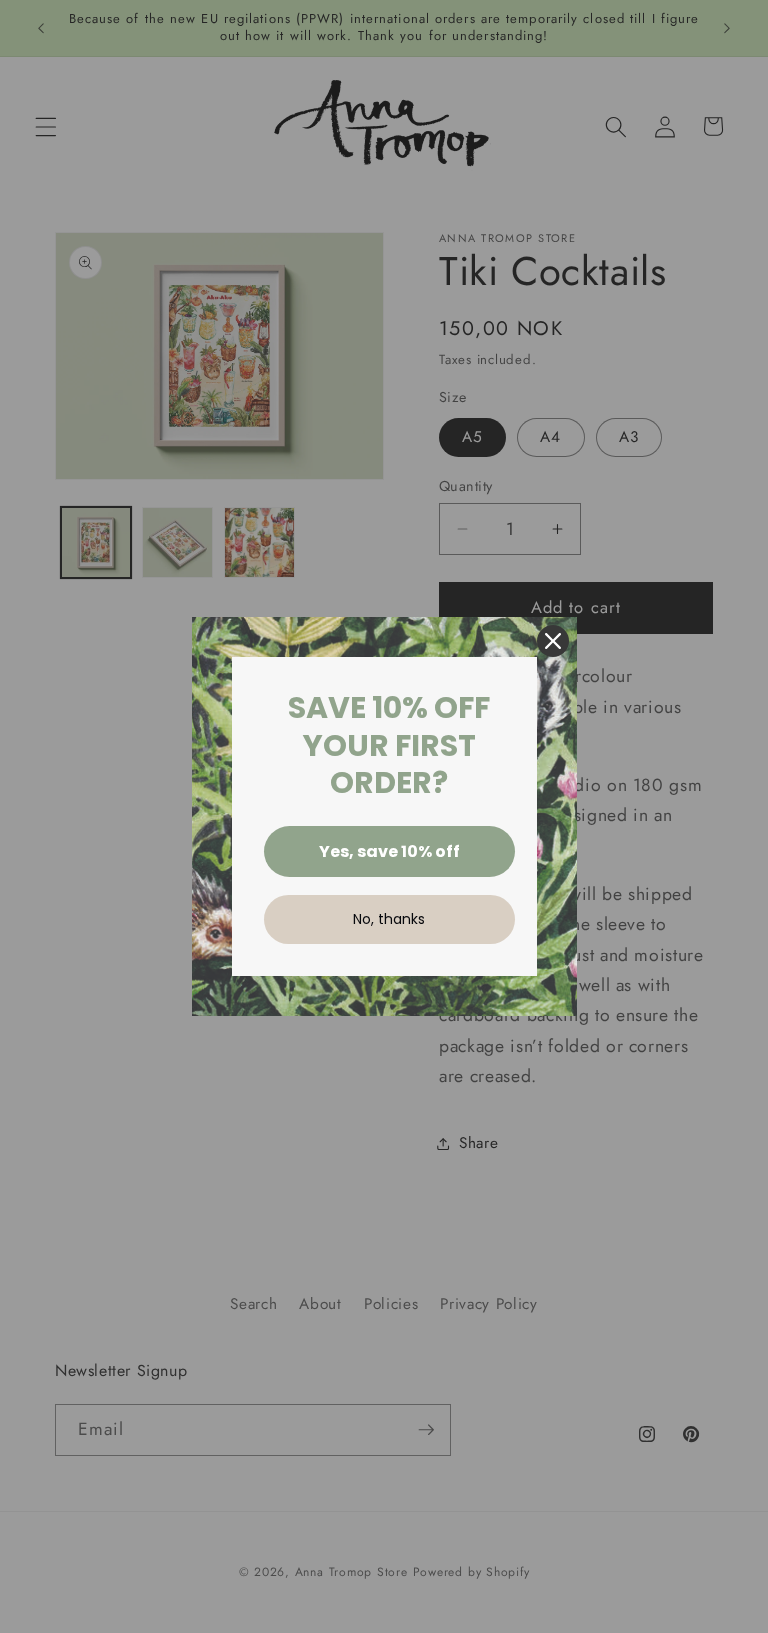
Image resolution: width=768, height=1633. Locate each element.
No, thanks (389, 919)
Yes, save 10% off (389, 851)
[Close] (553, 641)
